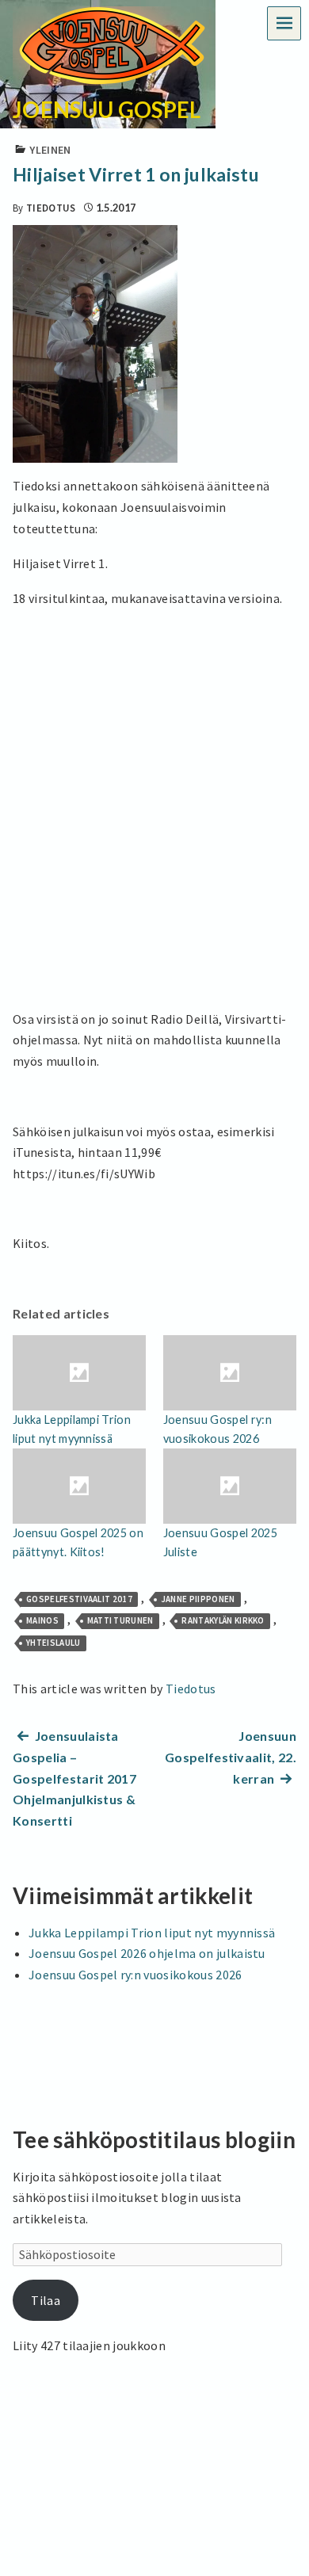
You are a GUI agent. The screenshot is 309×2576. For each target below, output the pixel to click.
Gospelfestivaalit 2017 (79, 1599)
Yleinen (50, 150)
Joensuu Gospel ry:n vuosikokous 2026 (135, 1975)
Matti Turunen (120, 1620)
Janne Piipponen (198, 1599)
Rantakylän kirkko (223, 1620)
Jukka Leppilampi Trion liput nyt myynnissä (152, 1933)
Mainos (42, 1620)
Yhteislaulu (53, 1643)
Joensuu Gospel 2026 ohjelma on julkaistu (147, 1953)
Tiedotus (51, 208)
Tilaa (46, 2300)
